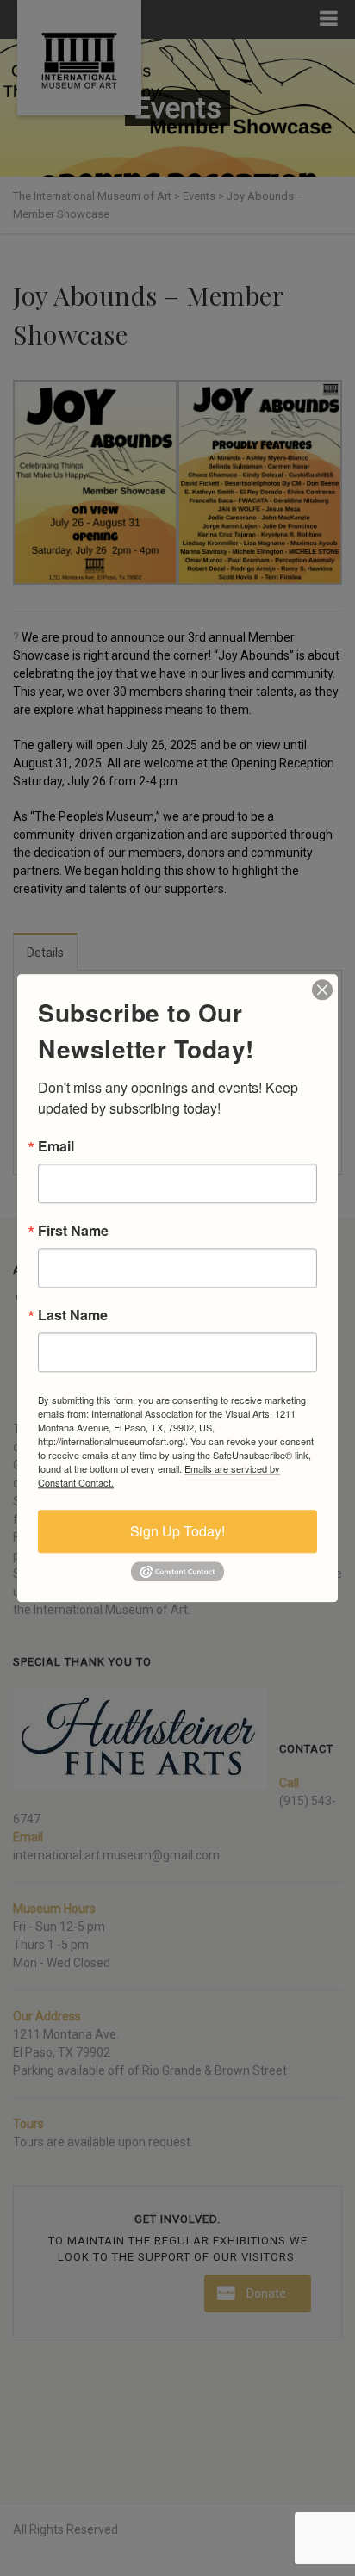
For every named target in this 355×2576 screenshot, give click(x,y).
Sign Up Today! (177, 1531)
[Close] (322, 990)
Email (56, 1146)
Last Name (73, 1315)
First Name (73, 1231)
